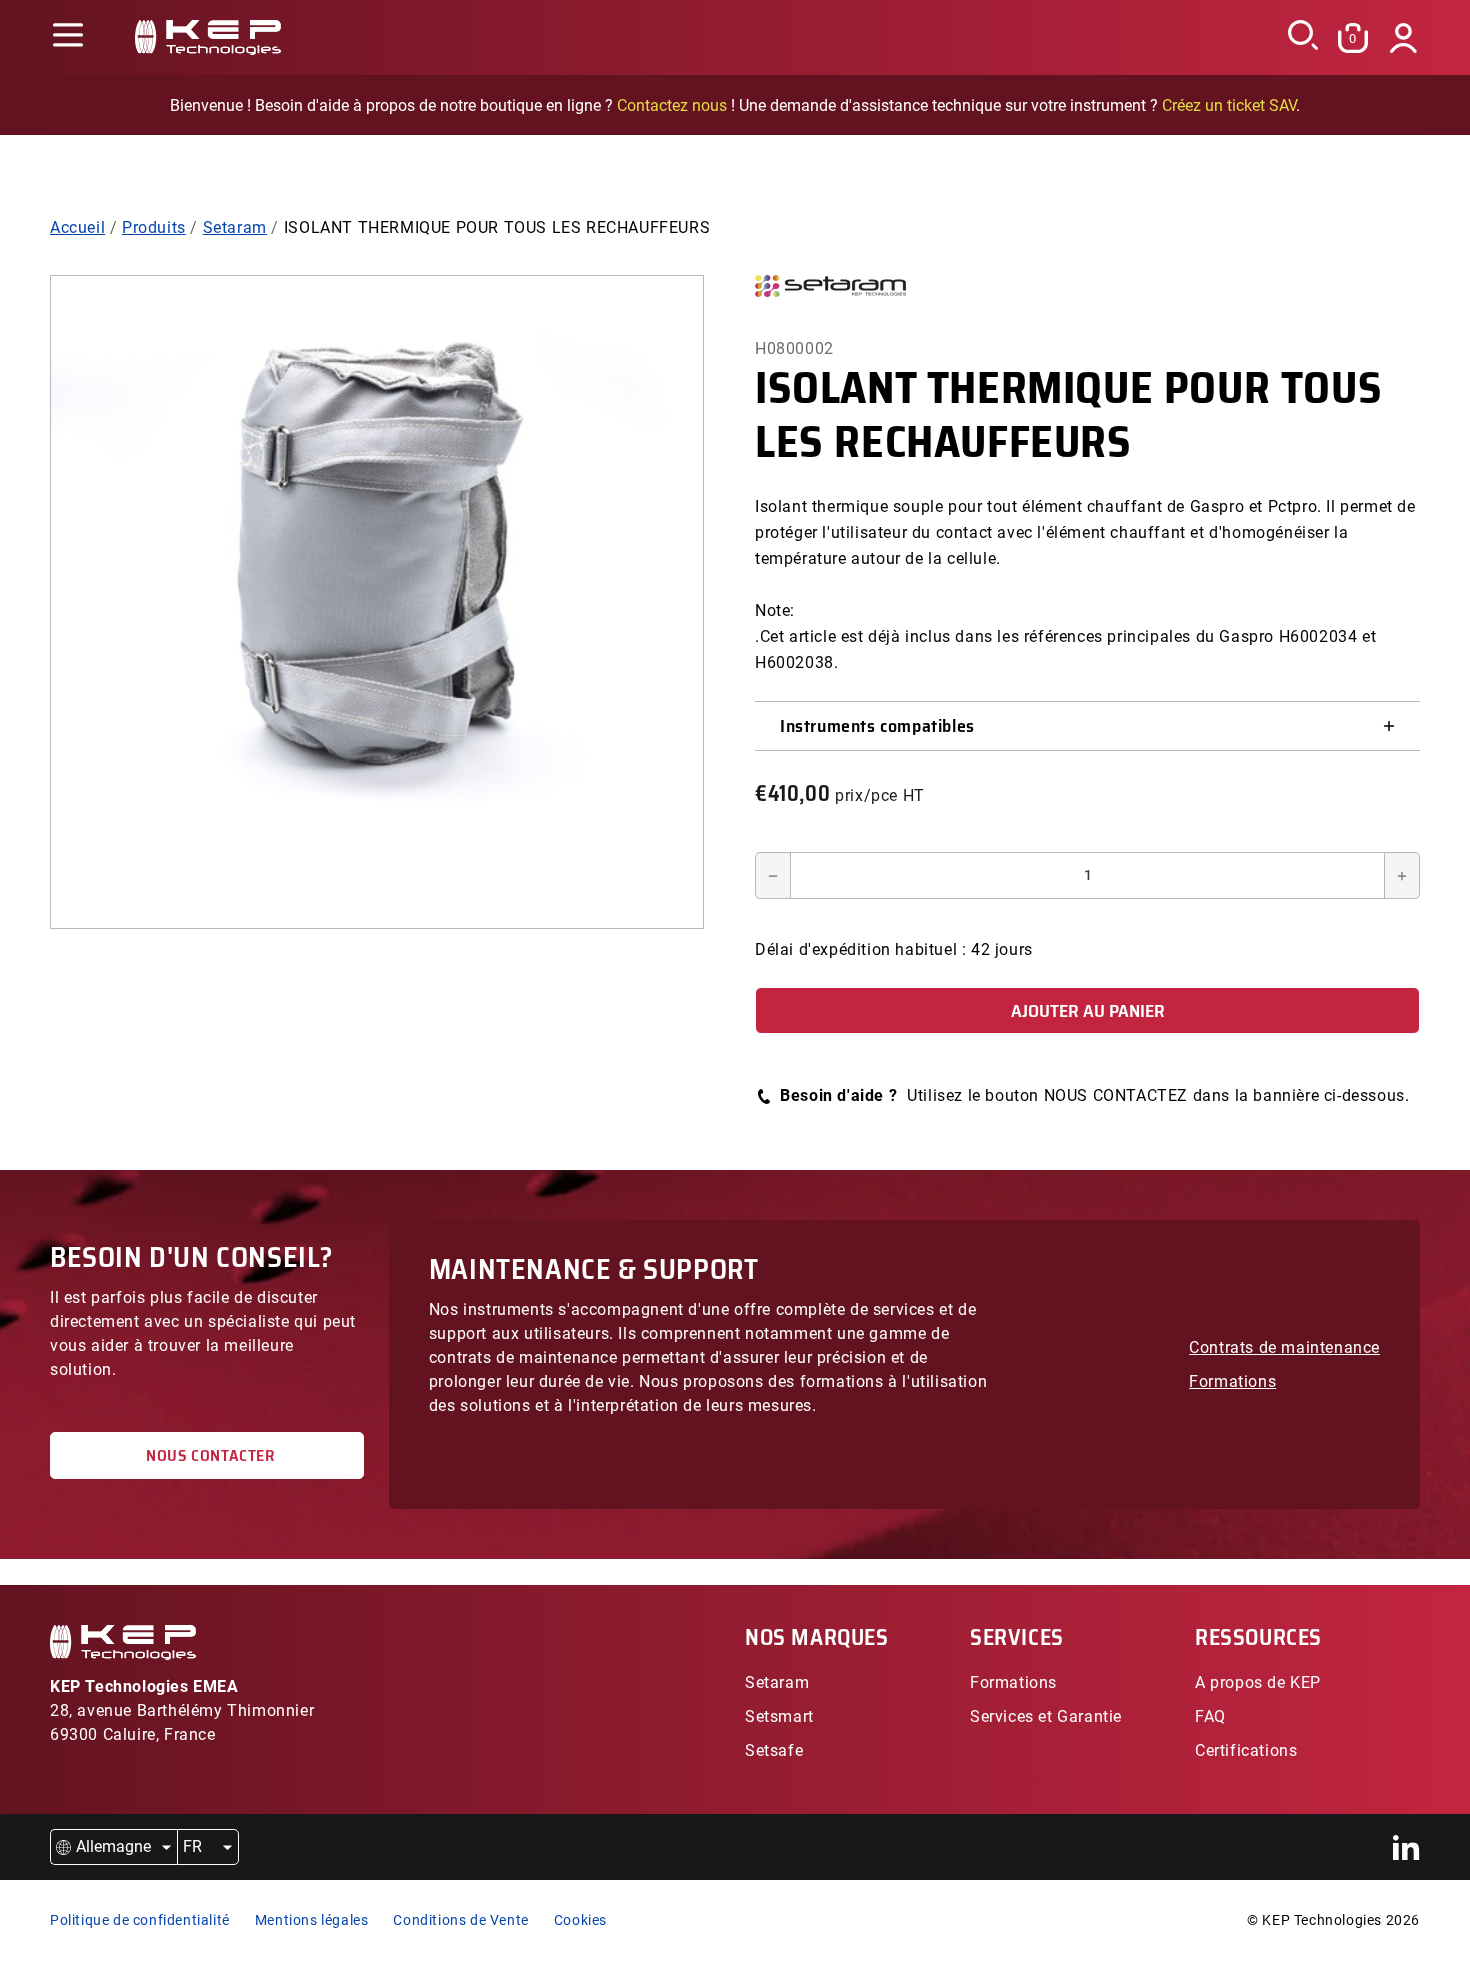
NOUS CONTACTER (207, 1455)
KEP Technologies (1322, 1920)
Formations (1232, 1381)
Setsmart (779, 1716)
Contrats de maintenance (1284, 1347)
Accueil (77, 227)
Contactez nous (672, 105)
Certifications (1246, 1750)
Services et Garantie (1046, 1716)
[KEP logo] (208, 37)
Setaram (235, 227)
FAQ (1210, 1716)
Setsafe (774, 1750)
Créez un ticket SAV (1229, 105)
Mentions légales (312, 1920)
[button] (67, 37)
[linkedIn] (1406, 1847)
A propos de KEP (1258, 1682)
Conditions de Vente (460, 1920)
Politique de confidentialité (140, 1920)
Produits (154, 227)
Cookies (580, 1920)
